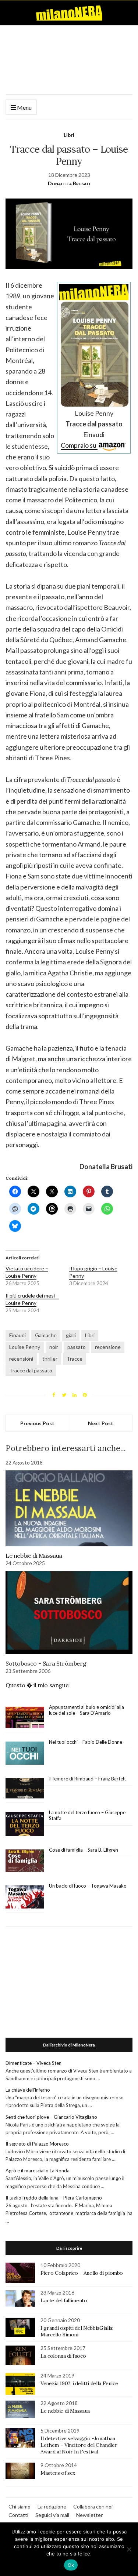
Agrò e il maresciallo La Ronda (38, 2171)
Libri (69, 135)
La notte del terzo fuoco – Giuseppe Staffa (87, 1815)
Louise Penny (25, 1347)
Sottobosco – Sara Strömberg (46, 1663)
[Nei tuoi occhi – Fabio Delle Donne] (25, 1753)
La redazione (52, 2506)
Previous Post (37, 1423)
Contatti (18, 2515)
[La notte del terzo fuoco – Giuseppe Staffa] (25, 1824)
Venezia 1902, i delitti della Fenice (79, 2383)
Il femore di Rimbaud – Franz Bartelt (88, 1779)
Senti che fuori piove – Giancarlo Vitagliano (51, 2117)
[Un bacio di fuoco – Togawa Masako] (25, 1897)
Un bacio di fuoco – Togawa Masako (88, 1886)
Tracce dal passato (31, 1370)
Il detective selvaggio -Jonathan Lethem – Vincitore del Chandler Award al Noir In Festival (79, 2445)
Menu (24, 107)
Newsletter (89, 2515)
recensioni (21, 1359)
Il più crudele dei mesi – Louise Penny (32, 1299)
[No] (129, 2549)
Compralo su (79, 445)
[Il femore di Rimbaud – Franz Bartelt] (25, 1788)
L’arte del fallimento (64, 2300)
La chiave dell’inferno (28, 2090)
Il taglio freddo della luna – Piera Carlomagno (54, 2198)
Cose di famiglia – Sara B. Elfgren (84, 1850)
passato (77, 1347)
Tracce (75, 1359)
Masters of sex (58, 2473)
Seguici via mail (52, 2515)
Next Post (101, 1423)
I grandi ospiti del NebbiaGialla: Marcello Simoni (77, 2331)
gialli (71, 1335)
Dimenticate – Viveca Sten (33, 2063)
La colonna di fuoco (63, 2356)
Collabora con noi (93, 2506)
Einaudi (17, 1335)
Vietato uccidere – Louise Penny (27, 1272)
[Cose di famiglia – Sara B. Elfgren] (25, 1861)
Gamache (46, 1335)
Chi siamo (20, 2506)
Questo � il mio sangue (37, 1685)
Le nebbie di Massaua (34, 1556)
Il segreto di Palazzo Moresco (37, 2144)
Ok (71, 2565)
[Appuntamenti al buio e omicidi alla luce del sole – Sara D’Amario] (25, 1718)
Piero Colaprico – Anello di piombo (82, 2273)
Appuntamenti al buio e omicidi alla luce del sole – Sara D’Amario (86, 1710)
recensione (108, 1347)
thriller (50, 1359)
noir (54, 1347)
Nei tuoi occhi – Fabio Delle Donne (86, 1742)
